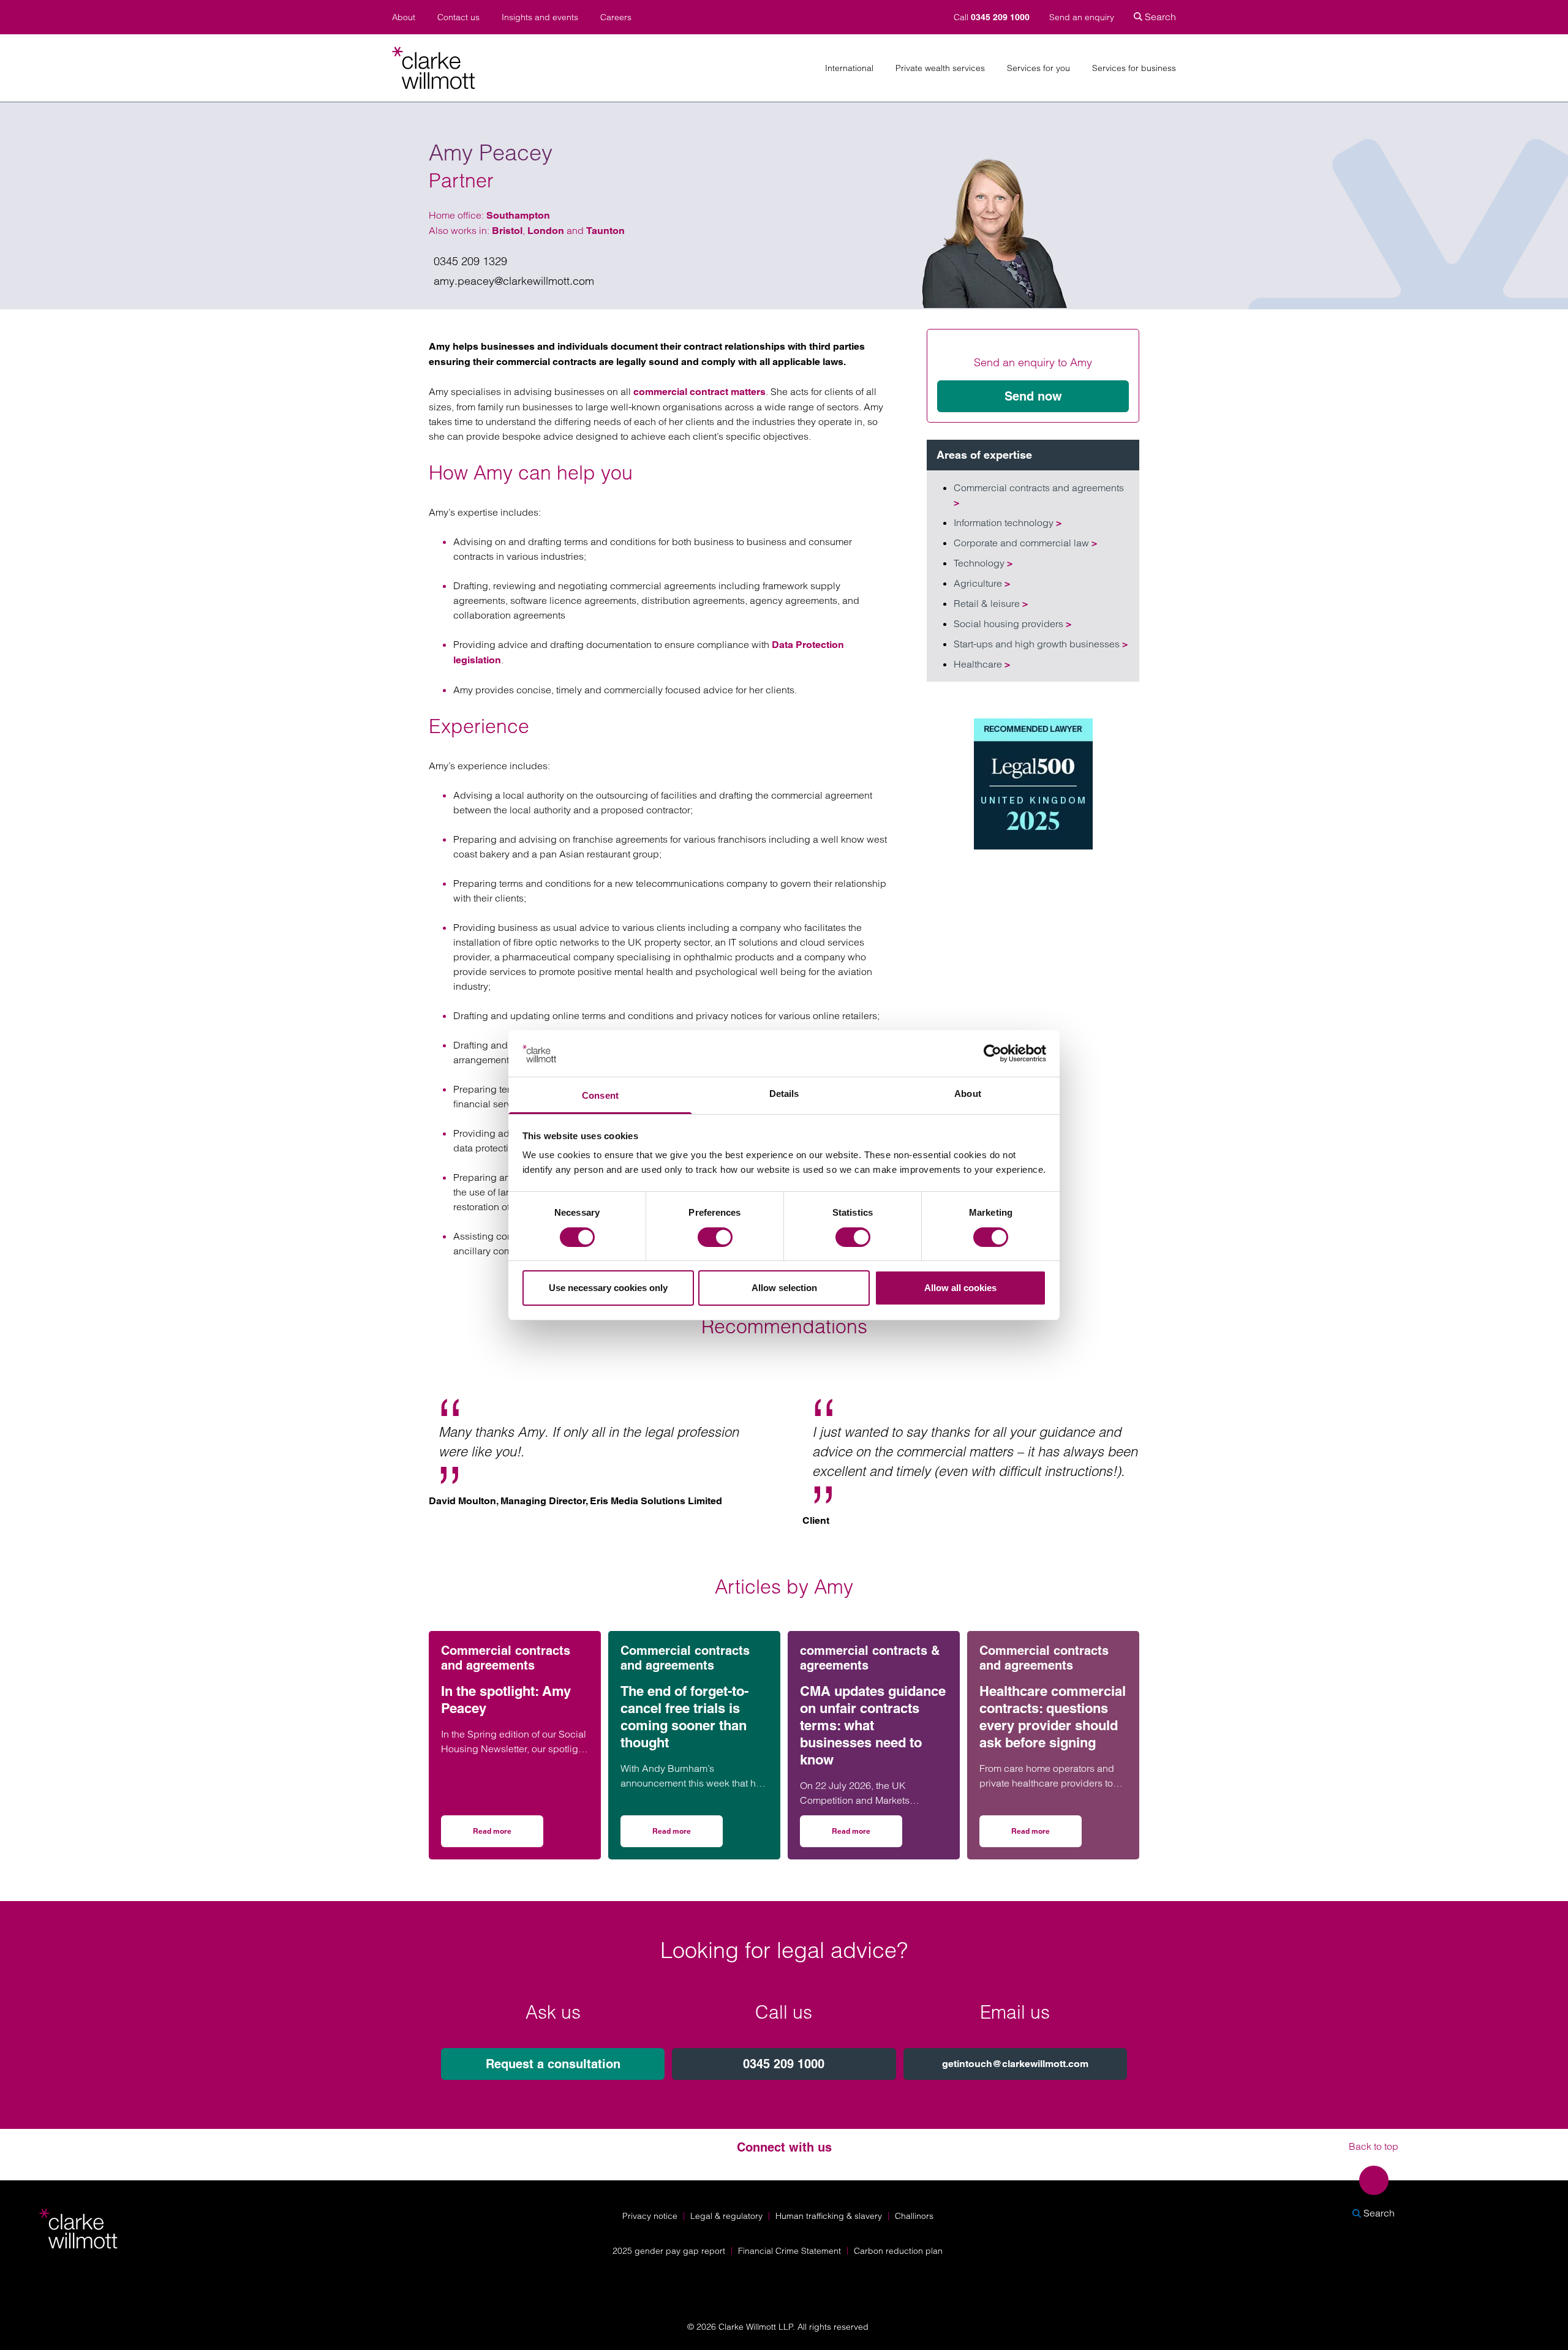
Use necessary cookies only (608, 1288)
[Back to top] (1374, 2180)
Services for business (1134, 68)
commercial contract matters (699, 392)
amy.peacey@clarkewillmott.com (514, 281)
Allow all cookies (960, 1288)
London (546, 231)
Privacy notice (650, 2216)
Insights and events (540, 17)
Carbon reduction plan (898, 2251)
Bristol (507, 231)
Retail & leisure (991, 603)
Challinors (914, 2216)
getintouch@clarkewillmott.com (1015, 2064)
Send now (1033, 396)
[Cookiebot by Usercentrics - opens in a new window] (993, 1053)
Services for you (1038, 68)
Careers (616, 17)
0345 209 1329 (470, 261)
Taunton (605, 231)
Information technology (1008, 522)
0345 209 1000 (784, 2064)
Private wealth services (940, 68)
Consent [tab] (600, 1095)
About (404, 17)
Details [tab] (784, 1094)
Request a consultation (553, 2064)
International (849, 68)
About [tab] (968, 1094)
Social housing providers (1012, 623)
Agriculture (982, 583)
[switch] (715, 1237)
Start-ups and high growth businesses (1041, 644)
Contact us (458, 17)
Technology (983, 563)
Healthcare (982, 664)
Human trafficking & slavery (829, 2216)
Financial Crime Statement (790, 2251)
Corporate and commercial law (1025, 543)
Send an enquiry (1082, 17)
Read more (508, 1835)
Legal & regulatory (726, 2216)
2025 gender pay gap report (669, 2251)
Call (992, 17)
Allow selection (784, 1288)
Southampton (518, 215)
